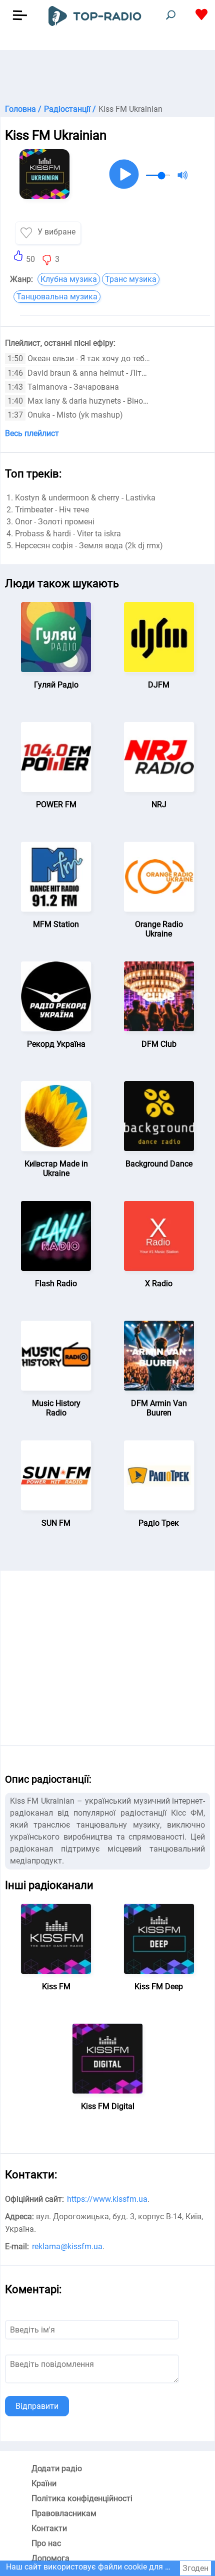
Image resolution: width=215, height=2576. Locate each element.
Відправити (37, 2406)
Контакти (49, 2528)
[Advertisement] (107, 75)
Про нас (46, 2543)
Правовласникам (64, 2513)
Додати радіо (57, 2468)
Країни (44, 2483)
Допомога (50, 2558)
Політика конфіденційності (82, 2498)
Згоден (195, 2568)
